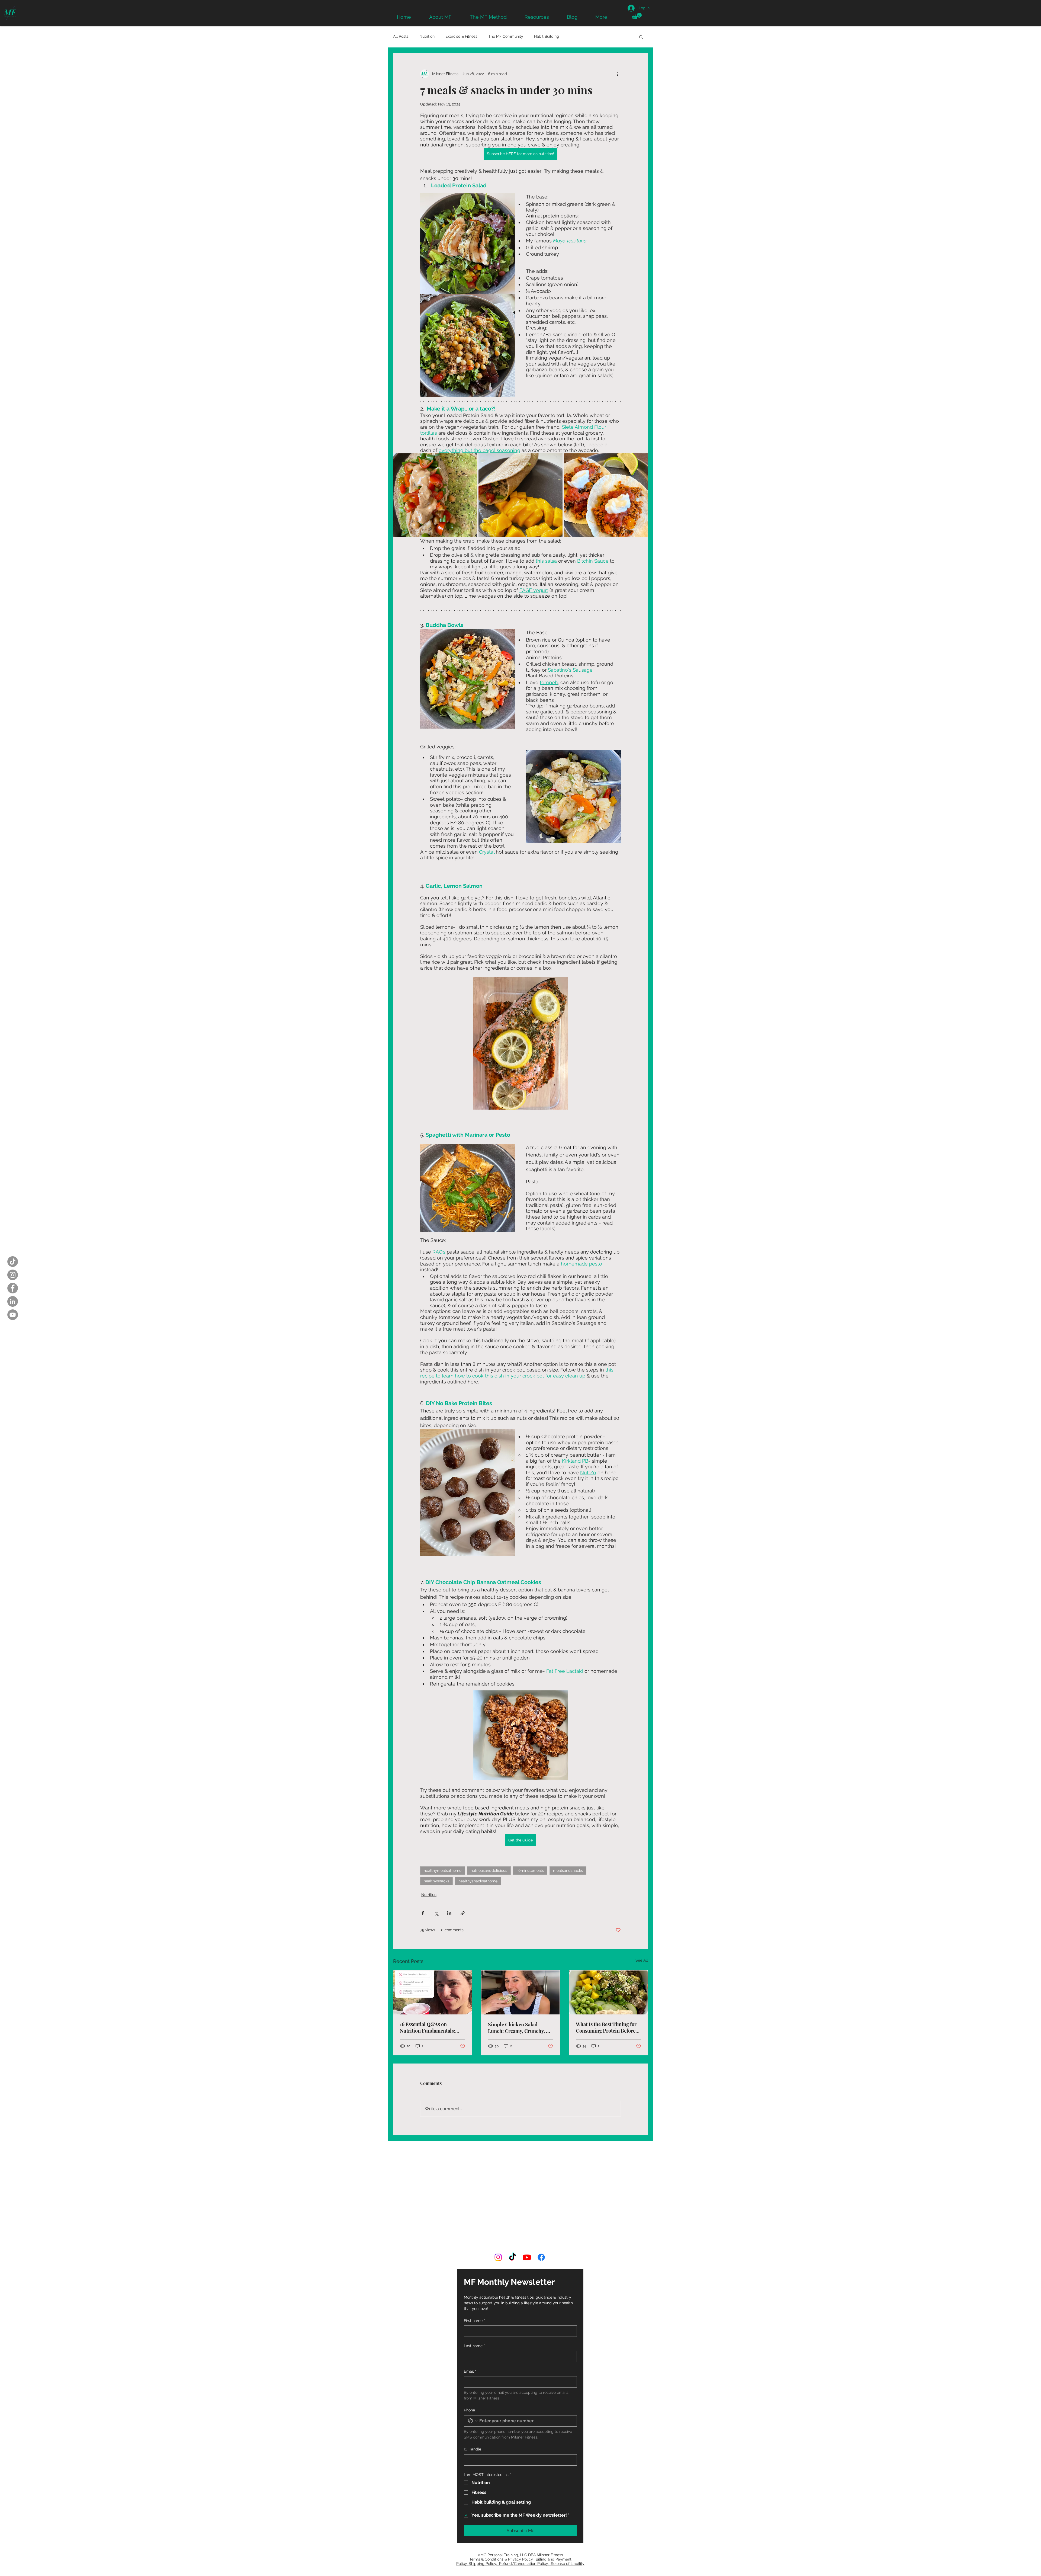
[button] (637, 16)
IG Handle (473, 2384)
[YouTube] (13, 1315)
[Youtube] (527, 2192)
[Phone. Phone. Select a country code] (473, 2356)
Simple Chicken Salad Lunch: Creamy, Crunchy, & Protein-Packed (519, 2028)
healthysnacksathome (478, 1881)
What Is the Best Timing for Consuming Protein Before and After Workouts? (606, 2027)
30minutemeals (530, 1870)
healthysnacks (436, 1881)
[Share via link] (463, 1913)
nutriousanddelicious (489, 1870)
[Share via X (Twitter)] (436, 1913)
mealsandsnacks (568, 1870)
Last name (474, 2281)
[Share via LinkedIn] (449, 1913)
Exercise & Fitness (461, 36)
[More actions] (618, 74)
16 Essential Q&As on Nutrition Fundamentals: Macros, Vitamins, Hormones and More (432, 2027)
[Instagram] (13, 1275)
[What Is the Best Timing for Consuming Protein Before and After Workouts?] (608, 1992)
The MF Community (506, 36)
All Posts (401, 36)
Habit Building (547, 36)
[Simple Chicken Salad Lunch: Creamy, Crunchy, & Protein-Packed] (521, 1992)
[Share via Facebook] (423, 1913)
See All (642, 1960)
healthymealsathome (443, 1870)
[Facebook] (13, 1288)
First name (474, 2255)
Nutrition (427, 36)
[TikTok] (13, 1262)
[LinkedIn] (13, 1301)
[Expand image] (435, 495)
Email (470, 2306)
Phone (469, 2345)
